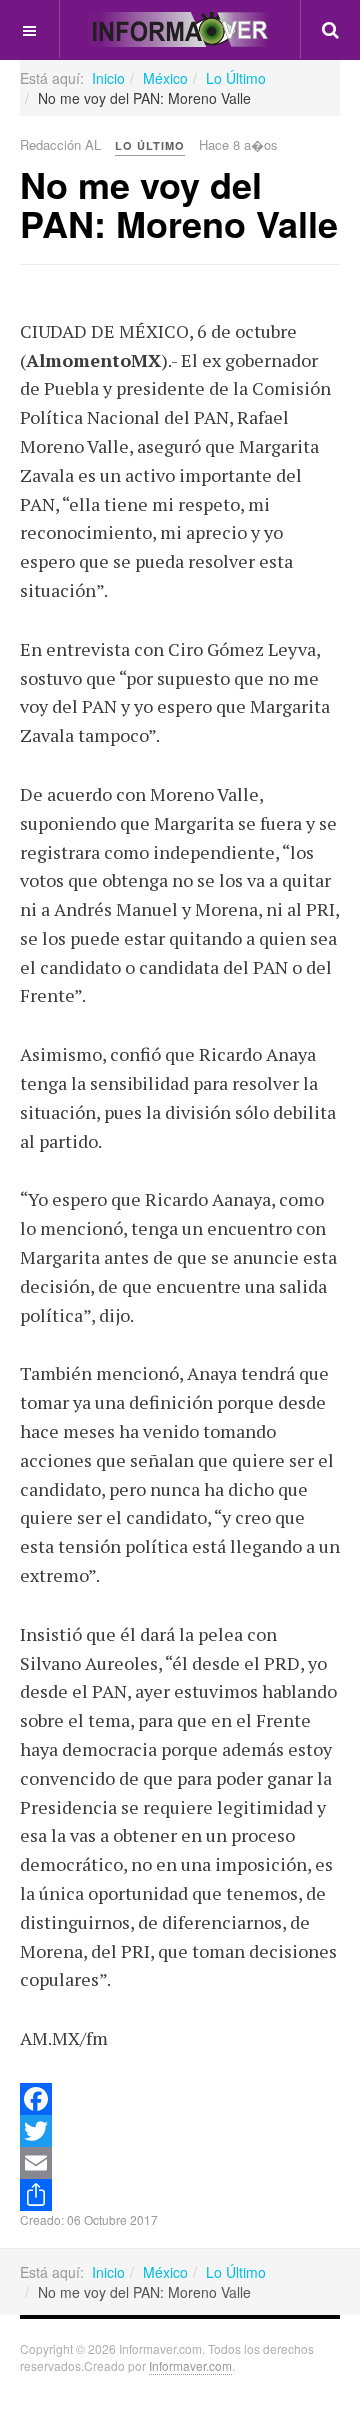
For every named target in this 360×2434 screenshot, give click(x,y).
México (165, 78)
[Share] (180, 2195)
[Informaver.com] (180, 29)
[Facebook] (180, 2099)
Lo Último (236, 78)
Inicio (108, 78)
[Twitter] (180, 2131)
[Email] (180, 2163)
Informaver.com (190, 2365)
